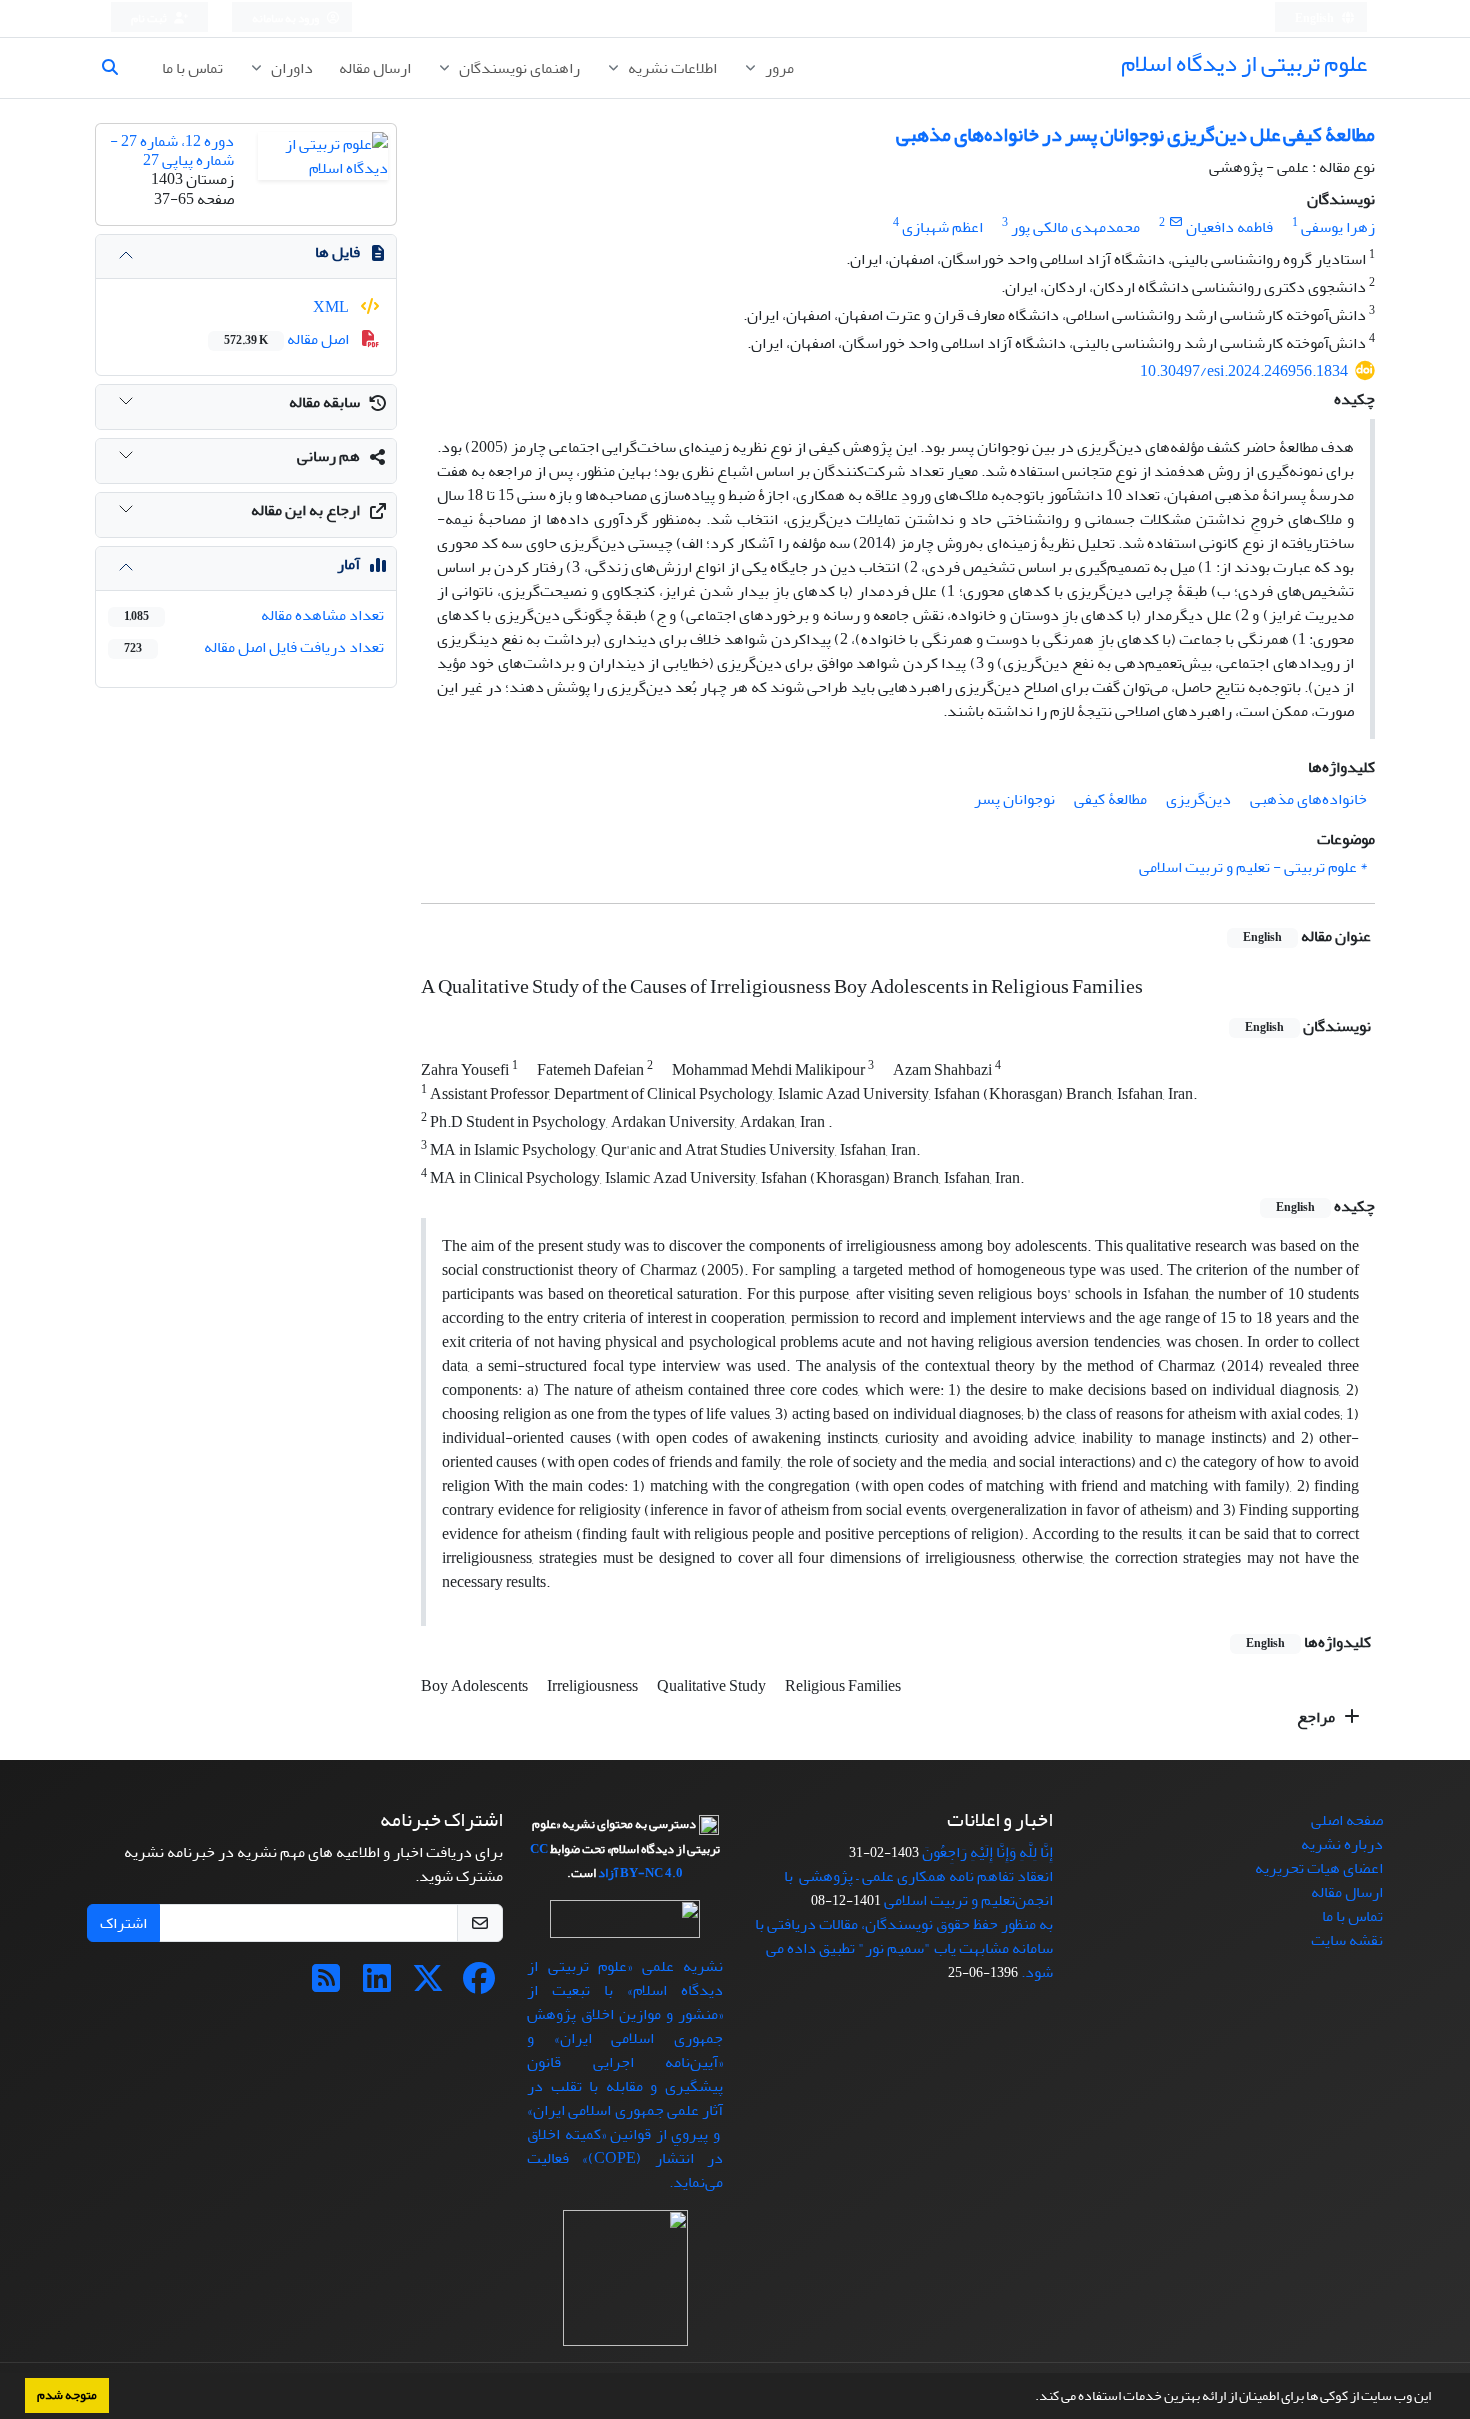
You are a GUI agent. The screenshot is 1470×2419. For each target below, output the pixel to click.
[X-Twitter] (428, 1985)
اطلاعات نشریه (671, 68)
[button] (1030, 2398)
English (1315, 18)
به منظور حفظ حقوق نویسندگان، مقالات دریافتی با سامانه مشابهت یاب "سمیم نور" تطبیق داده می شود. (904, 1948)
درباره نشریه (1342, 1844)
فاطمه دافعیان (1229, 227)
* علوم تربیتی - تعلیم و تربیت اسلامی (1253, 867)
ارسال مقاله (375, 68)
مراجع (1317, 1717)
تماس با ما (192, 68)
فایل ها (337, 252)
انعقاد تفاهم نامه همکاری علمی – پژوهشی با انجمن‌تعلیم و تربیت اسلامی (918, 1888)
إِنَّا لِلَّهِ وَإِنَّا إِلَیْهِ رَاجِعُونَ (987, 1852)
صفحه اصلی (1347, 1820)
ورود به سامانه (286, 18)
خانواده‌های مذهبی (1308, 799)
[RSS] (326, 1985)
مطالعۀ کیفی (1110, 799)
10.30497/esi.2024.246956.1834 (1244, 371)
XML (332, 307)
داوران (290, 68)
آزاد (608, 1873)
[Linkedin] (377, 1985)
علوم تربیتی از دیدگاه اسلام (1244, 63)
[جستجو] (118, 68)
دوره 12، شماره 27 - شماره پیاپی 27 (172, 150)
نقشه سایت (1347, 1940)
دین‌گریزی (1198, 799)
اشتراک (123, 1923)
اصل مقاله (288, 339)
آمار (348, 564)
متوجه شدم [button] (67, 2395)
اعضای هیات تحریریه (1319, 1868)
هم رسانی (328, 456)
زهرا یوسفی (1338, 227)
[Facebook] (479, 1985)
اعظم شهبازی (942, 227)
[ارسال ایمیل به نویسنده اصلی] (1175, 222)
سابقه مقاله (324, 402)
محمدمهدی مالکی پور (1075, 227)
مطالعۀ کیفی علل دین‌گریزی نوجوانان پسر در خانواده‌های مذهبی (1135, 134)
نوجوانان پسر (1014, 799)
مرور (778, 68)
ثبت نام (150, 18)
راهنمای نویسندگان (518, 68)
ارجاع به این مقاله (305, 510)
